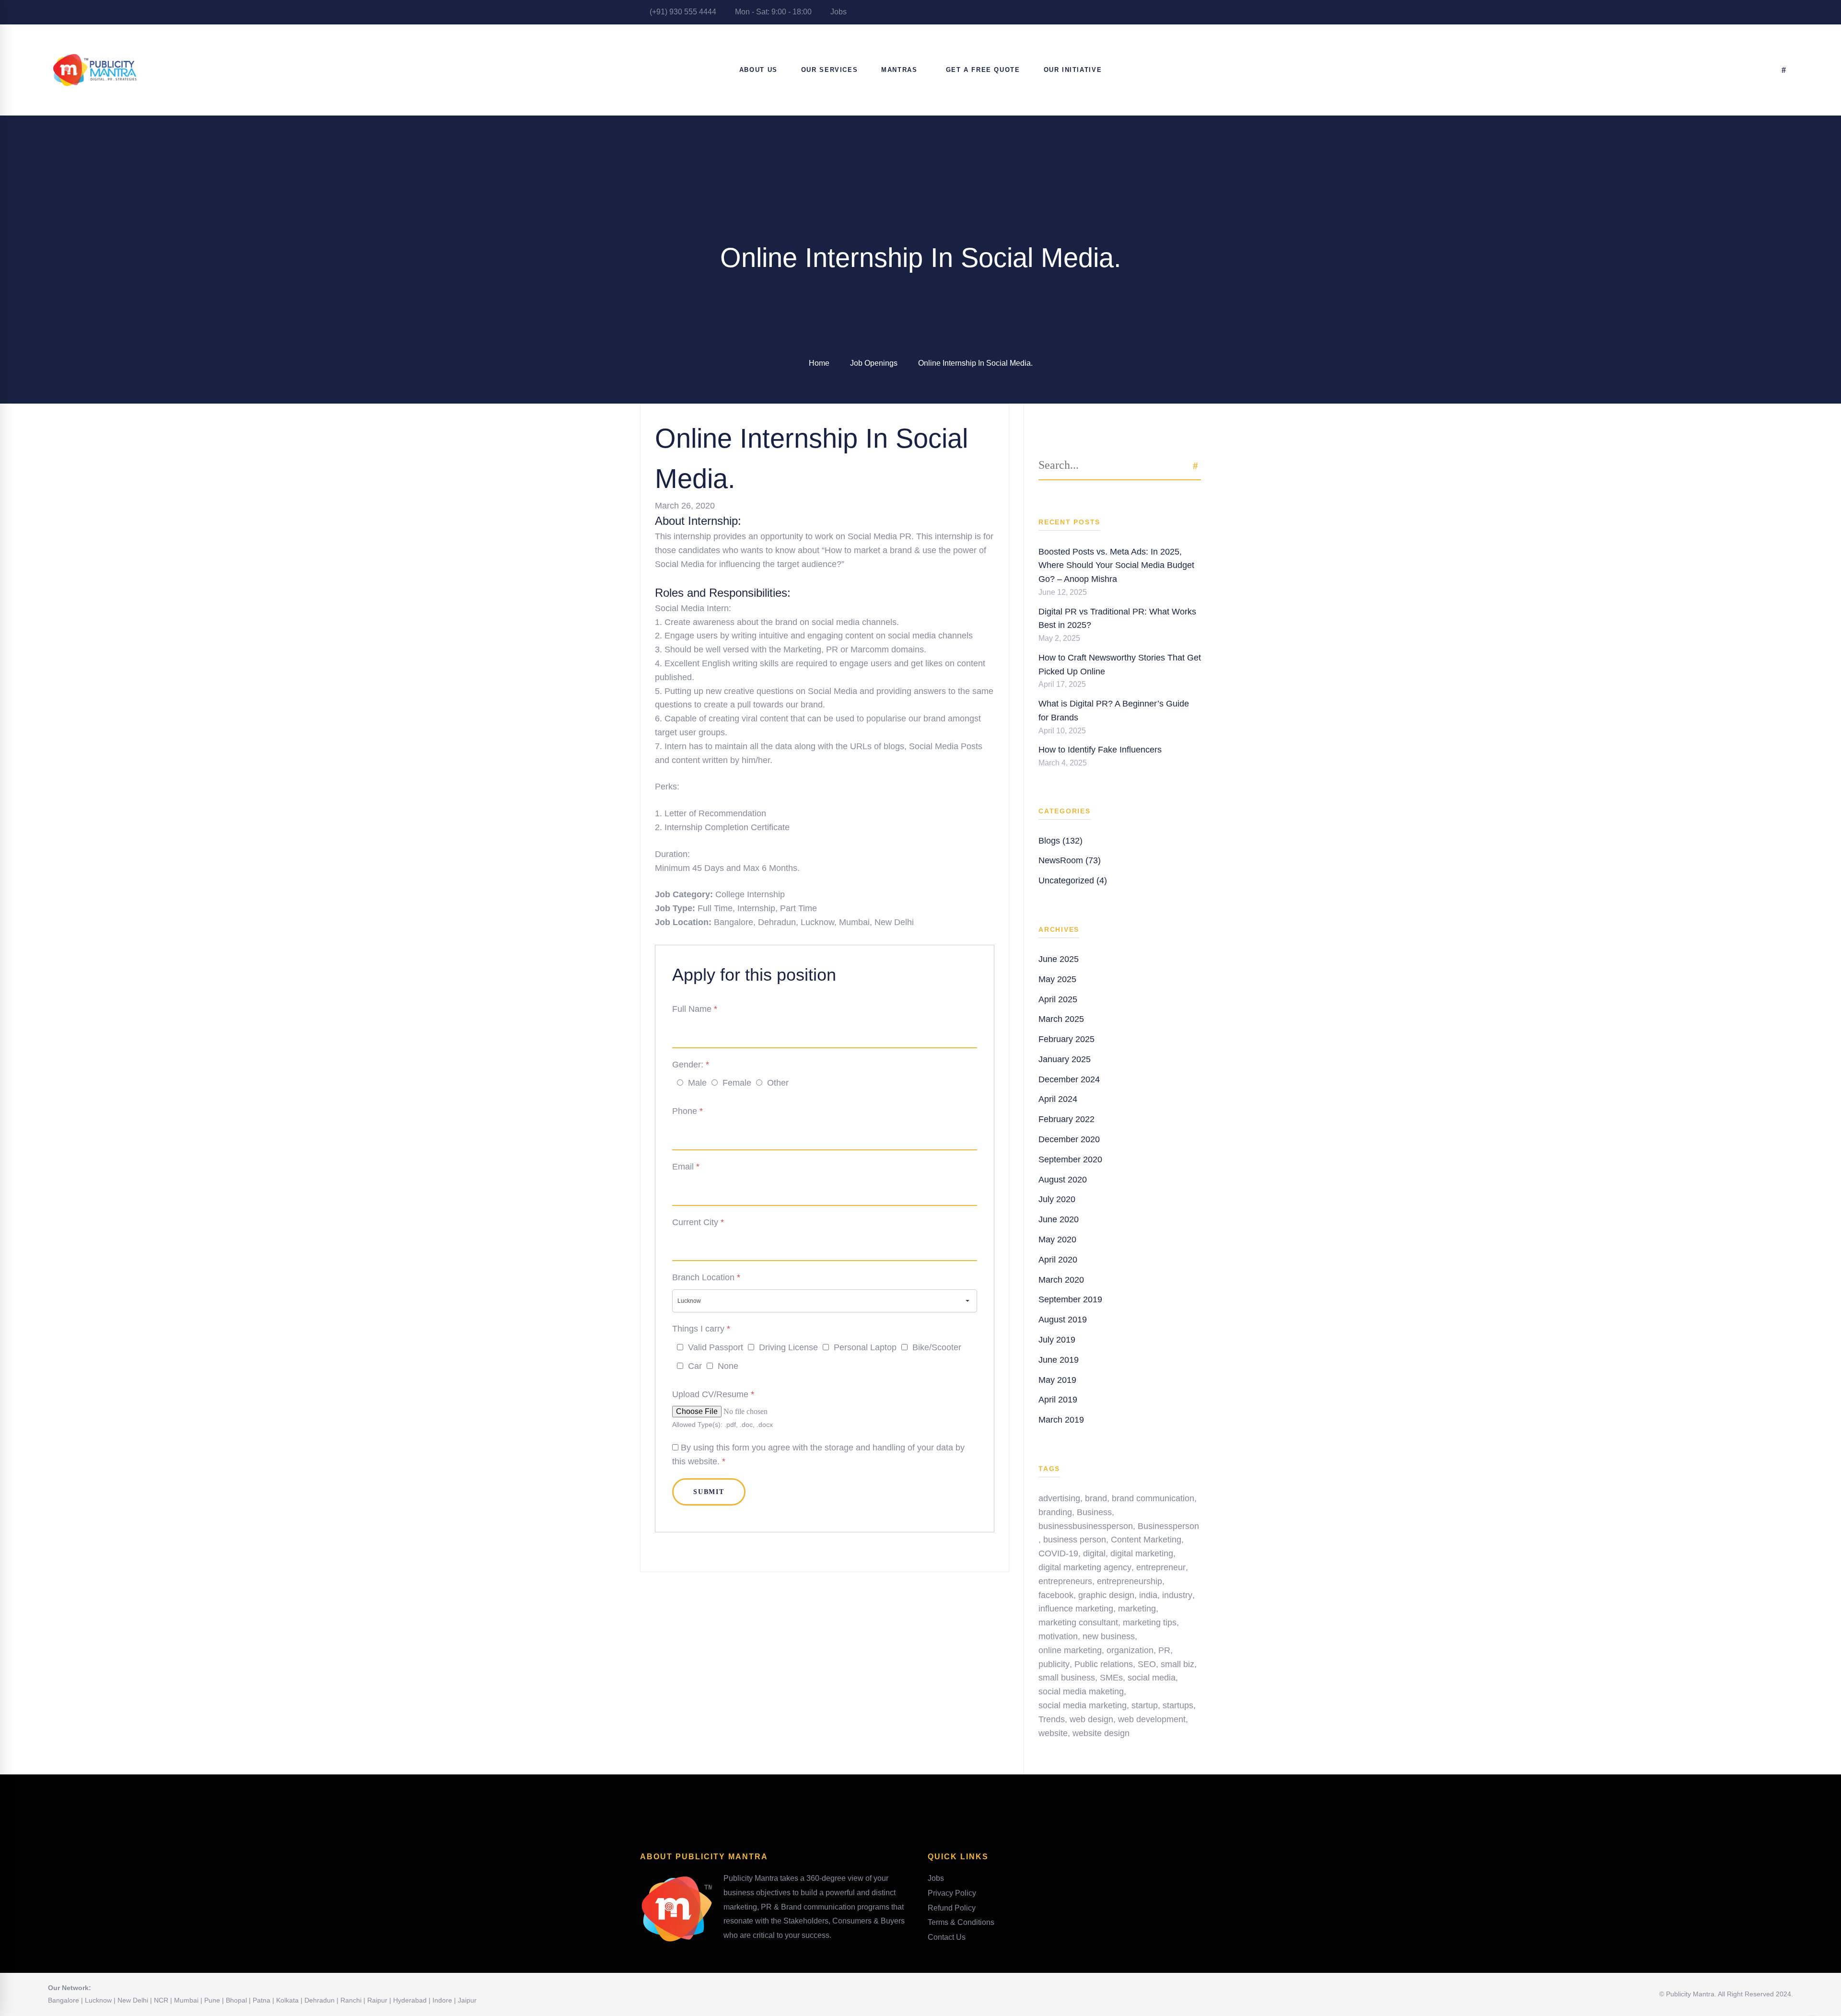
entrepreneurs (1065, 1581)
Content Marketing (1146, 1540)
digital (1094, 1553)
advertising (1059, 1498)
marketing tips (1150, 1622)
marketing (1137, 1609)
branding (1055, 1512)
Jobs (838, 12)
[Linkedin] (872, 1550)
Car (695, 1366)
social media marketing (1083, 1705)
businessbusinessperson (1086, 1526)
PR (1164, 1650)
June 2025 (1059, 959)
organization (1130, 1650)
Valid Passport (716, 1347)
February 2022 (1066, 1119)
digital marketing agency (1085, 1567)
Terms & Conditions (961, 1922)
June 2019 (1059, 1360)
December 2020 (1069, 1139)
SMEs (1111, 1678)
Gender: (691, 1065)
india (1148, 1595)
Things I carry (701, 1329)
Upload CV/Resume (713, 1394)
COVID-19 (1058, 1553)
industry (1177, 1595)
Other (778, 1083)
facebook (1056, 1595)
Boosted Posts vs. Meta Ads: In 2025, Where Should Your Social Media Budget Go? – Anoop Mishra (1116, 566)
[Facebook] (835, 1550)
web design (1091, 1719)
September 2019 (1070, 1299)
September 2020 (1070, 1159)
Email (686, 1167)
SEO (1147, 1664)
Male (697, 1083)
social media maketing (1081, 1692)
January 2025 (1065, 1059)
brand (1096, 1498)
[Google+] (853, 1550)
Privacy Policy (952, 1893)
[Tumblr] (862, 1550)
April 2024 (1058, 1099)
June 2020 (1059, 1219)
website (1053, 1733)
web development (1152, 1719)
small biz (1177, 1664)
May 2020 (1057, 1240)
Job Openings (874, 363)
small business (1067, 1678)
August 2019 (1063, 1320)
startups (1178, 1705)
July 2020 (1057, 1199)
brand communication (1153, 1498)
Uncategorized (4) (1073, 881)
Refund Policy (952, 1908)
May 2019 (1057, 1380)
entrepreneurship (1130, 1581)
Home (819, 363)
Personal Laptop (865, 1347)
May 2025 (1057, 979)
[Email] (881, 1550)
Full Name (695, 1009)
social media (1152, 1678)
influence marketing (1076, 1609)
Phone (687, 1111)
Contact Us (947, 1937)
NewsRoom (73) (1070, 860)
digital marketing (1142, 1553)
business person (1075, 1540)
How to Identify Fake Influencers (1100, 750)
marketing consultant (1078, 1622)
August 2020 (1063, 1180)
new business (1109, 1636)
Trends (1052, 1719)
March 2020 (1061, 1280)
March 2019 (1061, 1420)
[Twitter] (844, 1550)
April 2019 (1058, 1400)
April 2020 (1058, 1260)
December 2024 (1069, 1079)
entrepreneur (1161, 1567)
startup (1145, 1705)
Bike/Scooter (937, 1347)
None (728, 1366)
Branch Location (706, 1277)
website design (1101, 1733)
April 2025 (1058, 999)
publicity (1054, 1664)
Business (1094, 1512)
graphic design (1106, 1595)
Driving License (788, 1347)
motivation (1058, 1636)
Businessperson (1168, 1526)
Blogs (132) (1060, 841)
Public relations (1104, 1664)
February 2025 (1066, 1039)
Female (737, 1083)
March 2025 (1061, 1019)
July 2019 (1057, 1340)
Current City (698, 1222)
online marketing (1070, 1650)
